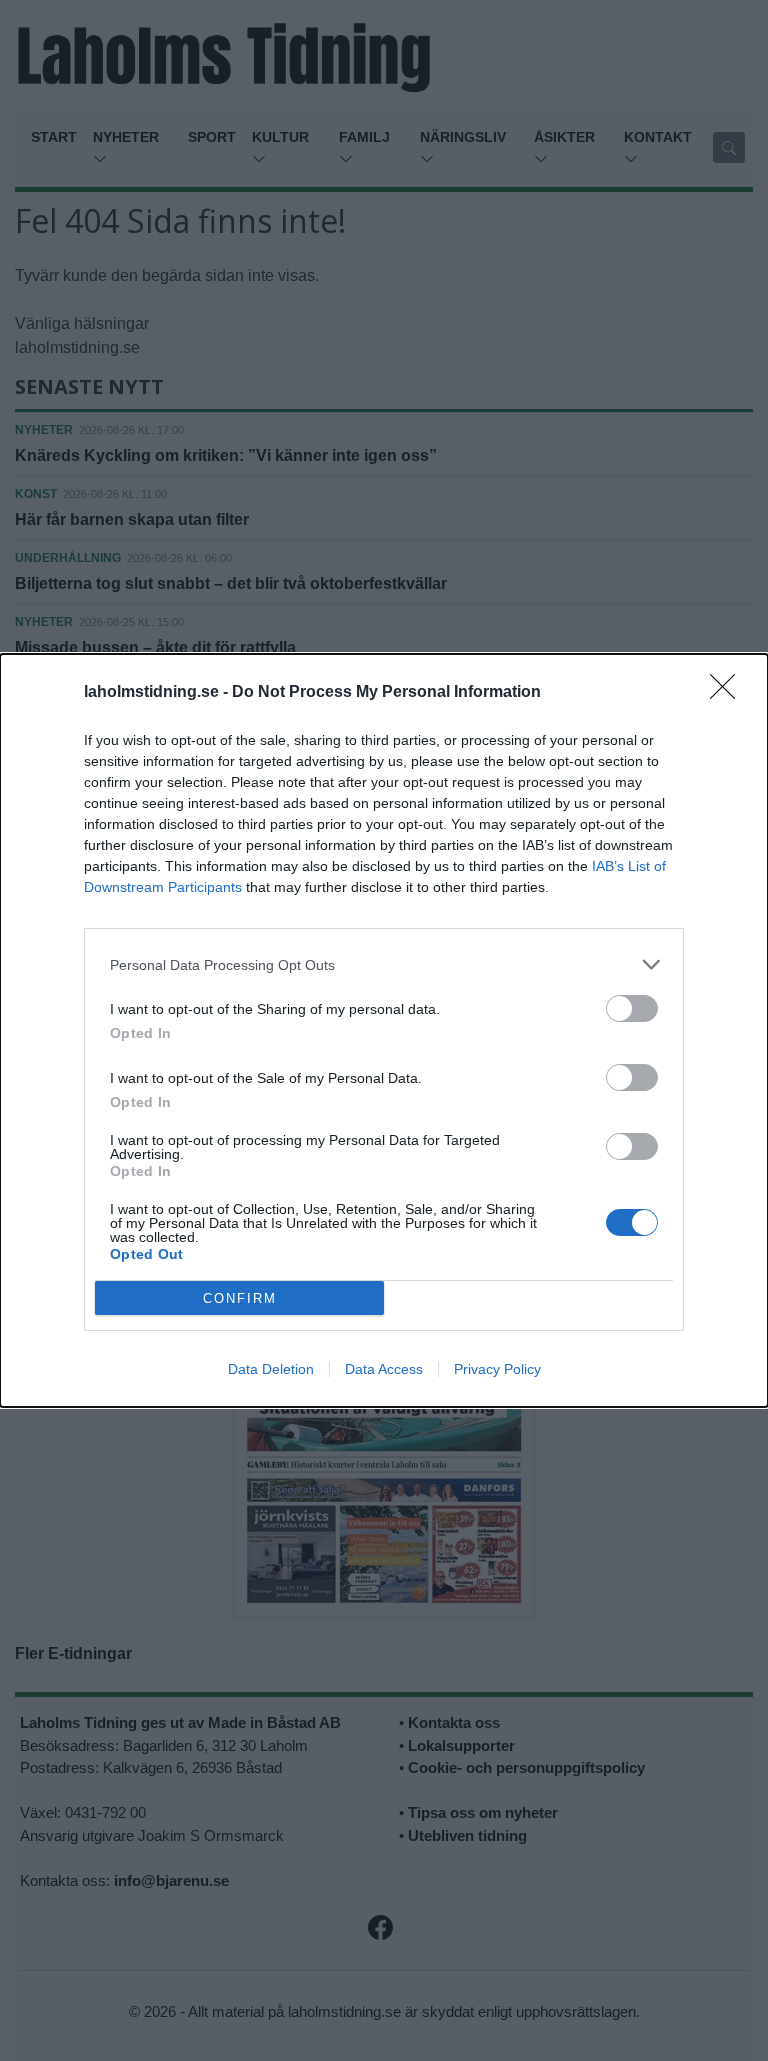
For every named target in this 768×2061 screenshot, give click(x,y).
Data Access (384, 1369)
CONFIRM (240, 1298)
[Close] (729, 693)
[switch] (632, 1008)
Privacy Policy (497, 1369)
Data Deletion (271, 1369)
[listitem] (384, 964)
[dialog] (384, 1030)
